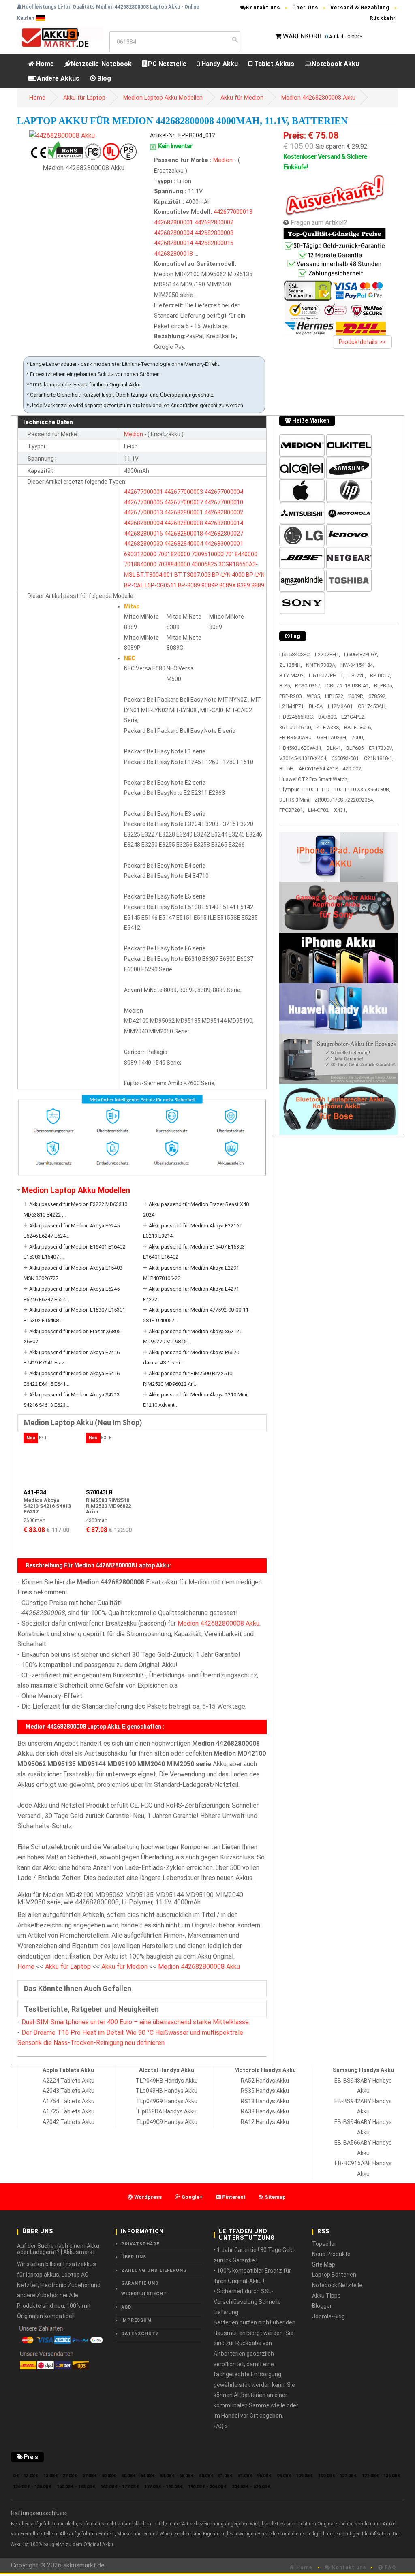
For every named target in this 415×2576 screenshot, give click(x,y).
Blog (103, 78)
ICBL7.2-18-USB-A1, (348, 686)
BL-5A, (316, 706)
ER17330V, (381, 748)
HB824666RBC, (297, 717)
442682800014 (173, 243)
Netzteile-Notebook (101, 64)
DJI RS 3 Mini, (295, 800)
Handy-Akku (219, 64)
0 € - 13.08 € (26, 2476)
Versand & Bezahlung (360, 7)
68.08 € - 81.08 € (216, 2476)
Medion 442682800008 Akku (318, 98)
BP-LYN (221, 575)
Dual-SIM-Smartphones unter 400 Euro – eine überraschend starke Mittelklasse (135, 2022)
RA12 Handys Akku (265, 2122)
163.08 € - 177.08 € (120, 2487)
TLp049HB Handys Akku (167, 2091)
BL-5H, (287, 769)
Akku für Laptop (84, 98)
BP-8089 (189, 585)
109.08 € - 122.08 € (337, 2476)
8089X (228, 585)
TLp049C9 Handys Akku (167, 2122)
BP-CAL (134, 585)
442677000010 (224, 502)
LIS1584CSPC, (295, 654)
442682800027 (224, 534)
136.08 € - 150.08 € (32, 2487)
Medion (224, 160)
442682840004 (184, 544)
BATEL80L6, (358, 727)
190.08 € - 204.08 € (207, 2487)
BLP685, (355, 748)
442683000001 (224, 544)
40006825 (204, 564)
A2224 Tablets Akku (68, 2081)
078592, (378, 696)
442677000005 (143, 502)
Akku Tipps (326, 2296)
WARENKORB (302, 36)
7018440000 (241, 554)
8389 (244, 585)
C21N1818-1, (379, 758)
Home (44, 64)
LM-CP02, (319, 810)
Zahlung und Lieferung (154, 2270)
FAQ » (221, 2426)
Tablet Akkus (273, 64)
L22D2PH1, (327, 654)
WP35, (314, 696)
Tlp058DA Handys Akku (167, 2111)
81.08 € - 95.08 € (255, 2476)
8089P (210, 585)
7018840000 (140, 564)
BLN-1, (334, 748)
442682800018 (173, 254)
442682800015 (214, 243)
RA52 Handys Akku (265, 2081)
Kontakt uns (263, 7)
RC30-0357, (308, 686)
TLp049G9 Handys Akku (167, 2101)
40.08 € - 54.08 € (138, 2476)
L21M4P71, (292, 706)
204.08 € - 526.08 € (251, 2487)
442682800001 (173, 223)
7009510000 (207, 554)
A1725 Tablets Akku (68, 2111)
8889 (258, 585)
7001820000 (174, 554)
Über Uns (305, 7)
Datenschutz (140, 2334)
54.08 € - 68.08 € (177, 2476)
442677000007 (184, 502)
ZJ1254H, (291, 665)
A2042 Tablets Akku (68, 2122)
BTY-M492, (292, 675)
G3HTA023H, (332, 737)
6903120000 (140, 554)
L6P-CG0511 (161, 585)
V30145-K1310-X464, (303, 758)
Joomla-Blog (328, 2316)
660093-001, (346, 758)
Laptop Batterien (334, 2275)
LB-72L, (357, 675)
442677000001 (143, 492)
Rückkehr (383, 18)
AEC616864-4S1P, (319, 769)
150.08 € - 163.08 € (76, 2487)
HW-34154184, (357, 665)
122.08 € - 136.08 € (381, 2476)
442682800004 (173, 233)
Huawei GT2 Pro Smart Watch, (314, 779)
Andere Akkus (58, 78)
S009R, (356, 696)
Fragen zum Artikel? (319, 223)
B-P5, (285, 686)
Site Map (324, 2264)
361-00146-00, (296, 727)
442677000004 (224, 492)
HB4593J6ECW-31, (301, 748)
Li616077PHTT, (327, 675)
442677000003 (184, 492)
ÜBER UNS (134, 2257)
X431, (340, 810)
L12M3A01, (341, 706)
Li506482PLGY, (361, 654)
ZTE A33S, (328, 727)
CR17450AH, (372, 706)
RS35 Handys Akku (265, 2091)
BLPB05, (384, 686)
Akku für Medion (242, 98)
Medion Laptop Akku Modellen (163, 98)
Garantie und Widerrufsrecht (144, 2289)
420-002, (352, 769)
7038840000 (174, 564)
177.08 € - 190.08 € (164, 2487)
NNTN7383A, (321, 665)
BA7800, (328, 717)
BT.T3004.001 (155, 575)
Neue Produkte (331, 2254)
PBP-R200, (291, 696)
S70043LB (99, 1492)
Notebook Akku (335, 64)
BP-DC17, (381, 675)
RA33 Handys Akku (265, 2111)
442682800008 (214, 233)
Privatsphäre (140, 2244)
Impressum (136, 2320)
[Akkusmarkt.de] (60, 37)
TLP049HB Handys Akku (167, 2081)
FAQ (389, 2567)
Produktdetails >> (362, 342)
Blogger (322, 2306)
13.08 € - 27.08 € (60, 2476)
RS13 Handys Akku (265, 2101)
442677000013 (233, 212)
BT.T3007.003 (193, 575)
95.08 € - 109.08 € (295, 2476)
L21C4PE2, (353, 717)
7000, (358, 737)
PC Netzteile (167, 64)
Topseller (324, 2244)
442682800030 (143, 544)
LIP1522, (335, 696)
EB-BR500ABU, (296, 737)
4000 (238, 575)
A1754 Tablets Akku (68, 2101)
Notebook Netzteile (337, 2285)
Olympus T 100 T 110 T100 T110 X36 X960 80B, (335, 789)
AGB (126, 2307)
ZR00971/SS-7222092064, (344, 800)
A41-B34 (35, 1492)
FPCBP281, (292, 810)
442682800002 (214, 223)
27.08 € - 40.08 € (99, 2476)
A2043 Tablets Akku (68, 2091)
